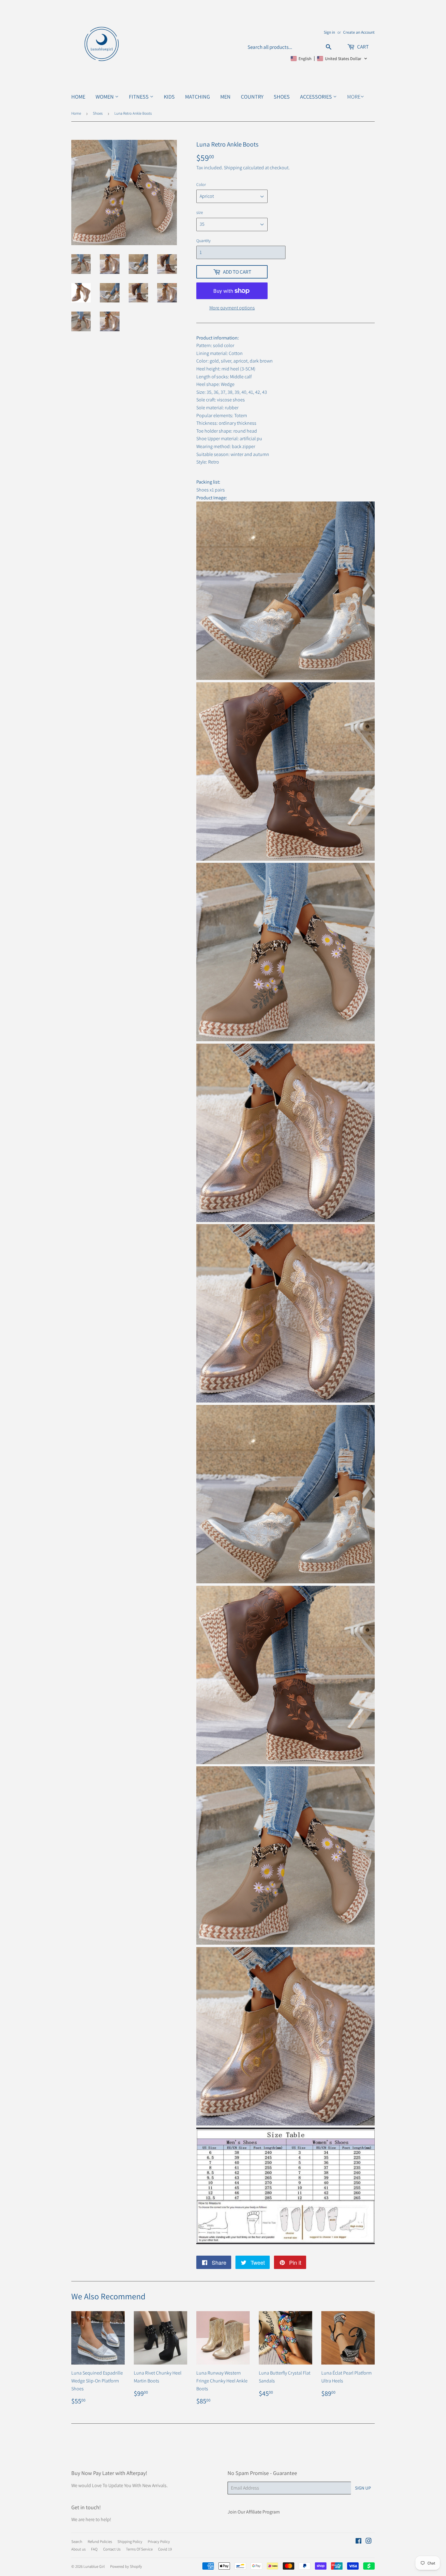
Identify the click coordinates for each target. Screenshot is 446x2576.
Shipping (233, 168)
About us (78, 2549)
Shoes (282, 97)
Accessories (317, 97)
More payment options (232, 308)
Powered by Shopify (126, 2566)
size (200, 212)
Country (252, 97)
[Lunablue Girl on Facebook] (358, 2542)
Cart (362, 47)
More (354, 97)
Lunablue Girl (94, 2566)
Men (225, 97)
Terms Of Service (139, 2549)
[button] (329, 59)
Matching (198, 97)
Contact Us (112, 2549)
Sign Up (363, 2488)
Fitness (139, 97)
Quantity (203, 241)
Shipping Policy (130, 2542)
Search (77, 2542)
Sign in (329, 32)
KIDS (169, 97)
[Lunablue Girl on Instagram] (369, 2542)
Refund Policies (100, 2542)
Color (201, 184)
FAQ (94, 2549)
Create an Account (359, 32)
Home (78, 97)
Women (105, 97)
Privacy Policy (159, 2542)
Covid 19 (165, 2549)
